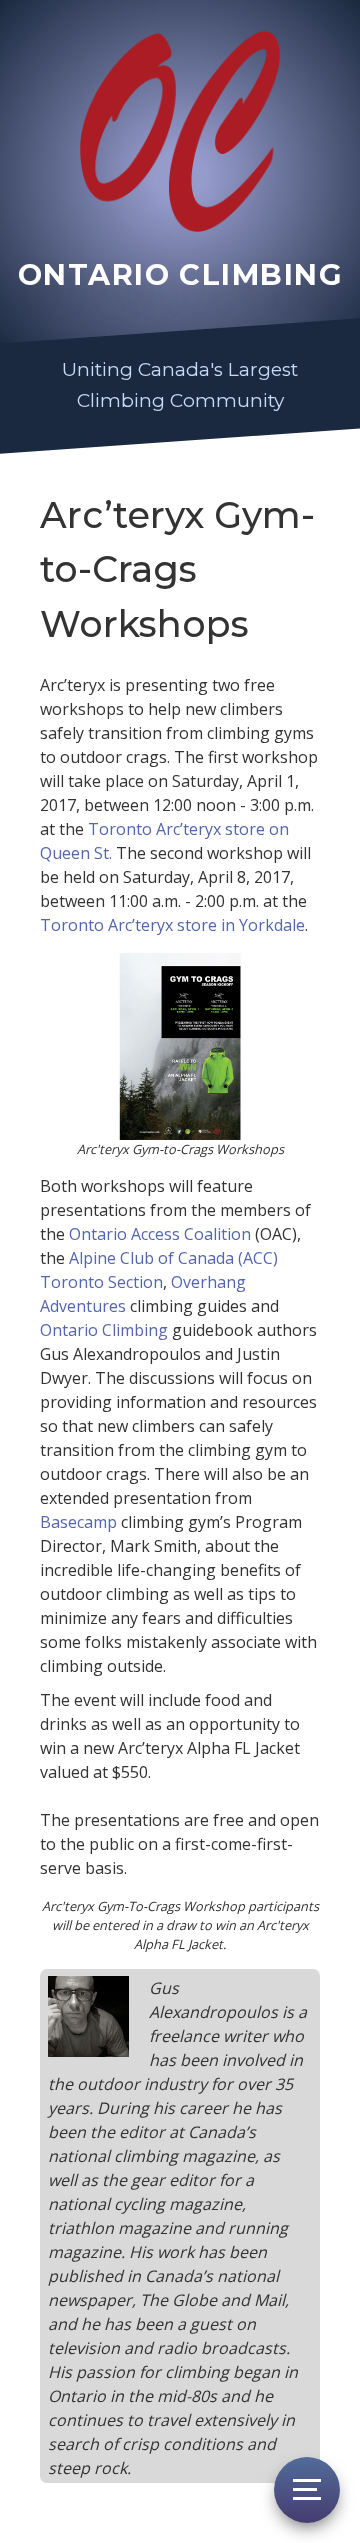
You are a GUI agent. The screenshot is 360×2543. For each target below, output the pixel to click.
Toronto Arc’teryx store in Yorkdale (172, 925)
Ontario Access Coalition (160, 1234)
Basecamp (78, 1522)
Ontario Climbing (104, 1330)
